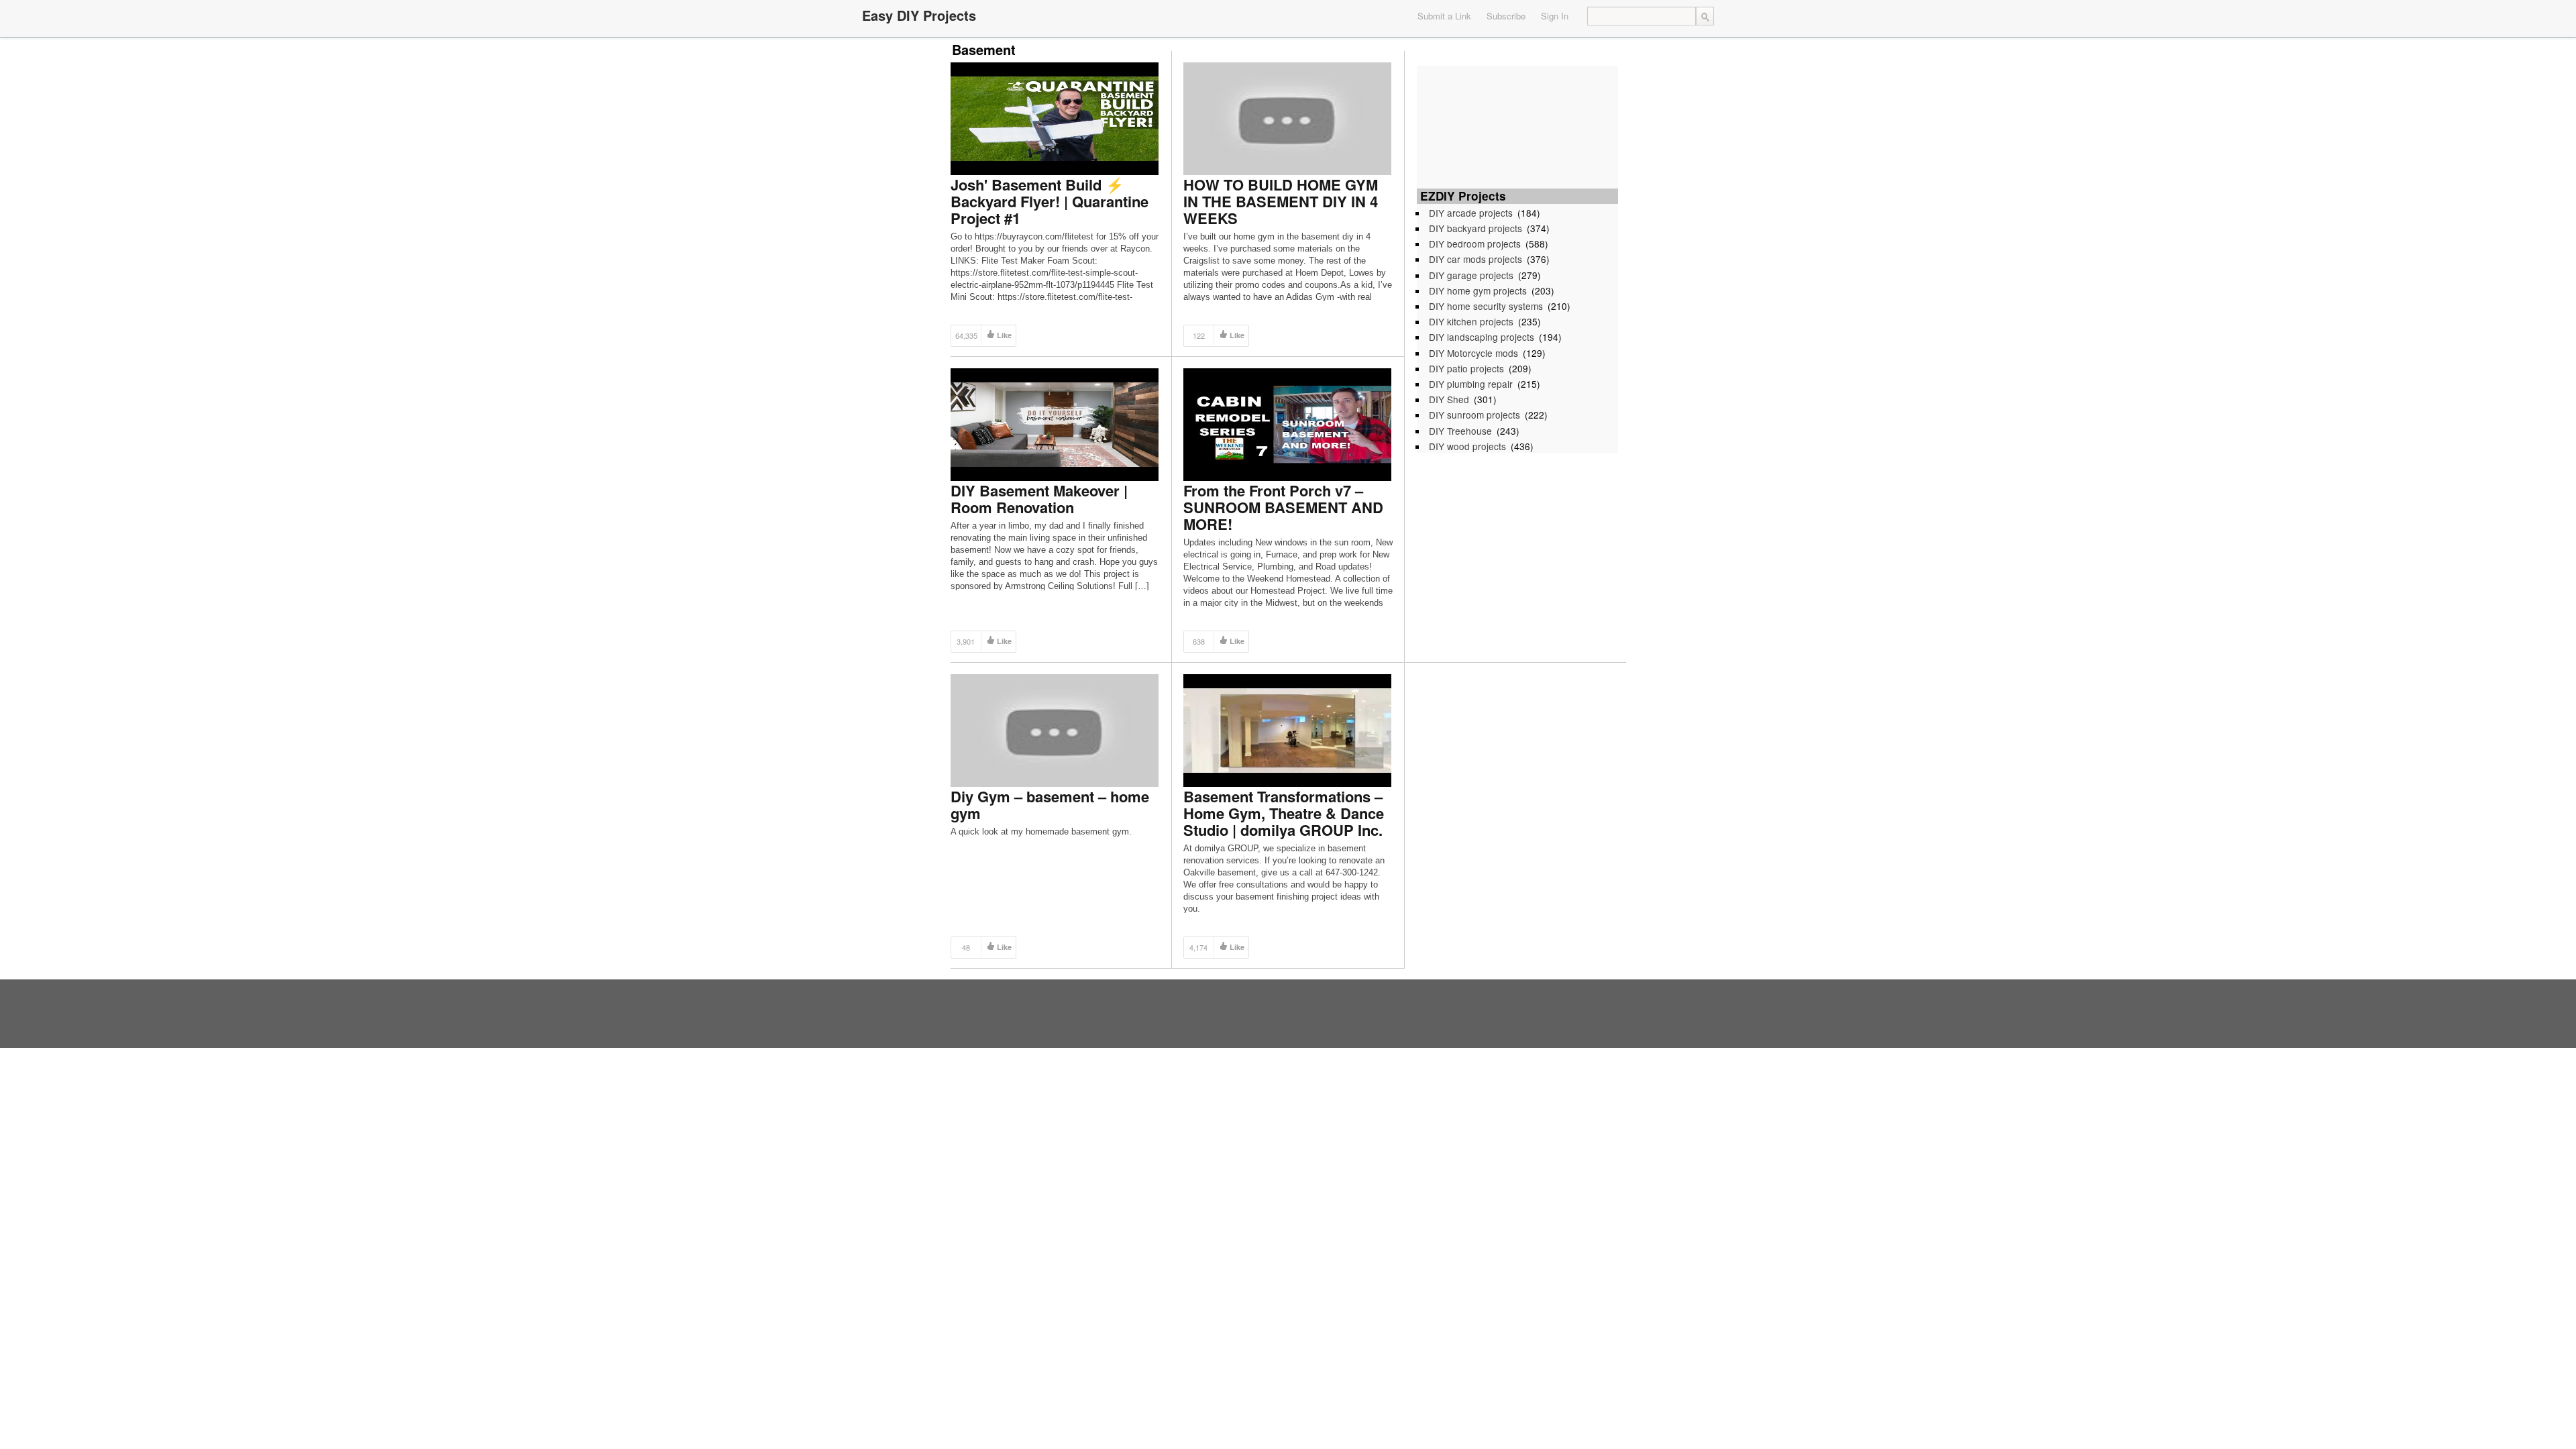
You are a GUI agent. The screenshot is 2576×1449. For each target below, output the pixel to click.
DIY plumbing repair (1471, 384)
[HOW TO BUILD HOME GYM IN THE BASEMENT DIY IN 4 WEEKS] (1287, 118)
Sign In (1555, 16)
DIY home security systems (1486, 306)
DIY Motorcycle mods (1473, 353)
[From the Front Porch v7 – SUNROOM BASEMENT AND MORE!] (1287, 424)
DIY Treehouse (1460, 431)
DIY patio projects (1466, 368)
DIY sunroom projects (1474, 415)
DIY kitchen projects (1471, 321)
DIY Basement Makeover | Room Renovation (1039, 499)
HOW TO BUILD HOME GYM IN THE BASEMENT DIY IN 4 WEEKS (1281, 201)
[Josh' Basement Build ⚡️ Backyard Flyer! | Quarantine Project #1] (1055, 118)
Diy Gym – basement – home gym (1050, 805)
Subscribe (1506, 16)
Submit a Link (1444, 16)
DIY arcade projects (1471, 213)
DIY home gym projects (1478, 290)
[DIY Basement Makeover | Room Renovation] (1055, 424)
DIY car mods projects (1475, 259)
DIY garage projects (1471, 275)
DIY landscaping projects (1482, 337)
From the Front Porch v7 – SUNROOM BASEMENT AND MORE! (1283, 507)
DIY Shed (1449, 399)
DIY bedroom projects (1475, 244)
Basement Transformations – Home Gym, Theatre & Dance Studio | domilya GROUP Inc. (1284, 813)
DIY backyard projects (1475, 228)
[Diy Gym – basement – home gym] (1055, 730)
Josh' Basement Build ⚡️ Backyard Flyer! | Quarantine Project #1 (1050, 201)
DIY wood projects (1467, 446)
